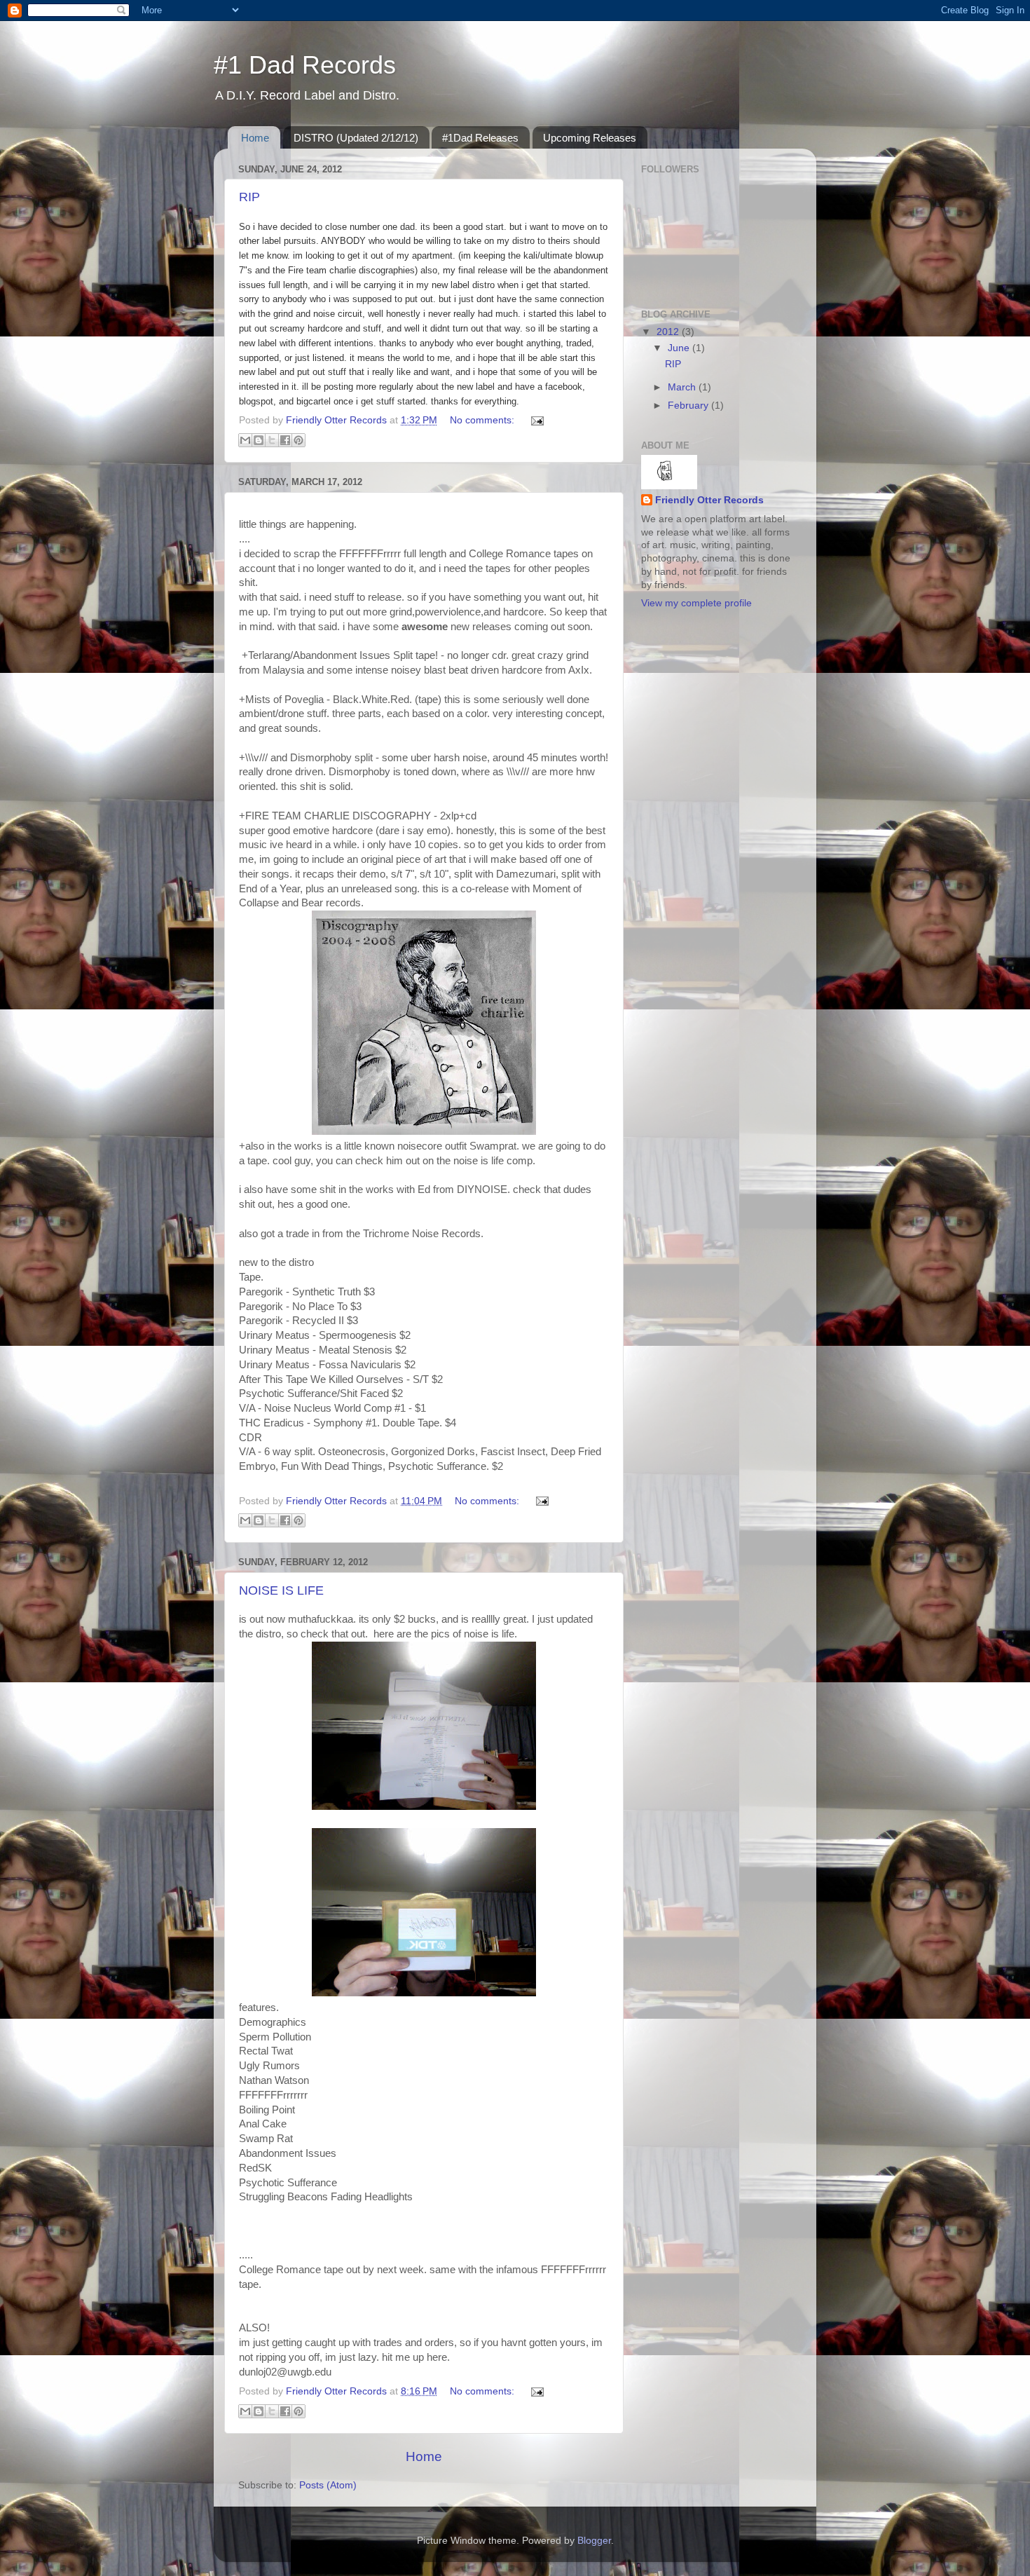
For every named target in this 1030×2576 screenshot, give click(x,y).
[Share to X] (272, 440)
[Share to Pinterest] (298, 440)
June (680, 348)
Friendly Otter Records (709, 500)
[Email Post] (535, 420)
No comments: (483, 420)
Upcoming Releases (590, 138)
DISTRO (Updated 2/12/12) (356, 138)
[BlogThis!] (259, 440)
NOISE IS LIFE (281, 1590)
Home (255, 138)
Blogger (594, 2541)
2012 (669, 332)
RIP (249, 197)
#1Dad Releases (480, 138)
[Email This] (245, 440)
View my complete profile (696, 603)
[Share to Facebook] (285, 440)
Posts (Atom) (328, 2485)
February (689, 406)
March (683, 387)
